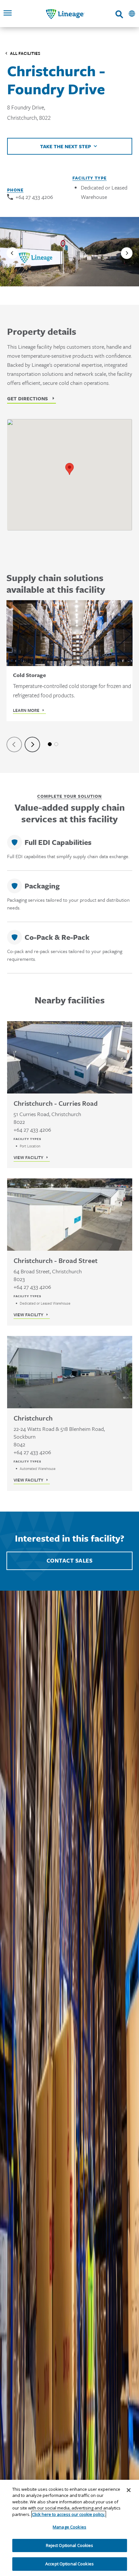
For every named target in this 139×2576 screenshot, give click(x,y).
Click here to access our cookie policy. (69, 2514)
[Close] (129, 2490)
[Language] (132, 14)
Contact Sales (70, 1561)
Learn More (26, 710)
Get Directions (27, 398)
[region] (69, 2528)
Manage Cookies (69, 2527)
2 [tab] (56, 744)
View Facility (28, 1157)
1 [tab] (50, 744)
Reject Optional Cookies (70, 2545)
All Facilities (25, 53)
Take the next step (66, 146)
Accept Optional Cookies (69, 2564)
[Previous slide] (12, 253)
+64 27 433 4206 (34, 197)
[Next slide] (127, 253)
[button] (69, 469)
